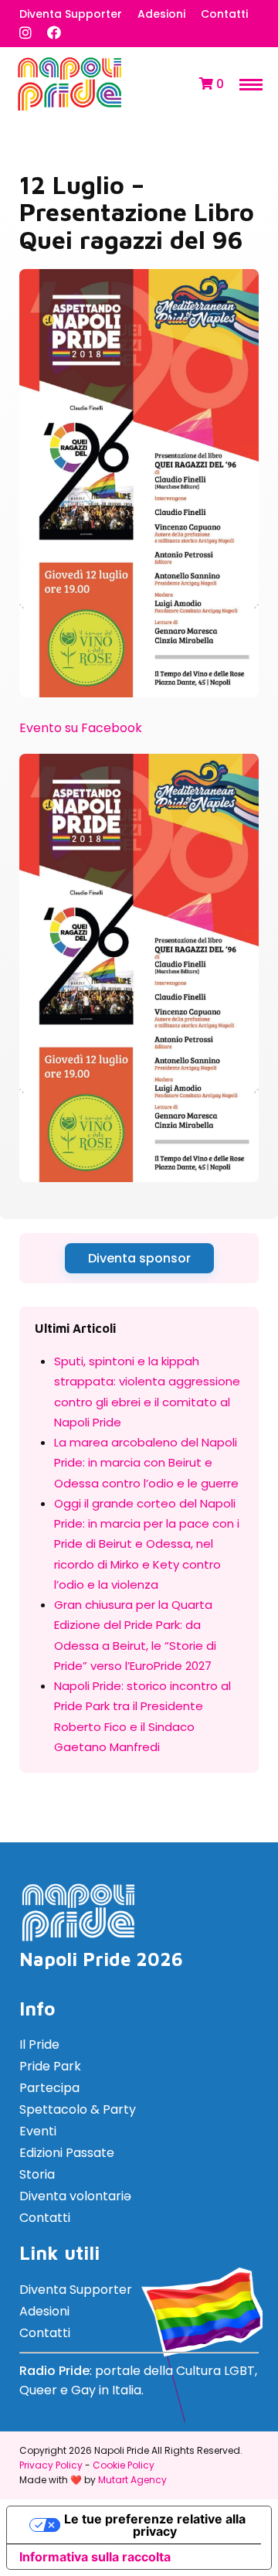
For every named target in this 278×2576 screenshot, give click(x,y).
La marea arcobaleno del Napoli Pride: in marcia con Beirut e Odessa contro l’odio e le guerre (146, 1463)
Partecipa (49, 2088)
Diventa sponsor (139, 1258)
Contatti (224, 14)
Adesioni (161, 14)
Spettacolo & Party (78, 2109)
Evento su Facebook (81, 728)
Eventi (38, 2131)
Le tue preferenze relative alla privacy (155, 2525)
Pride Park (50, 2066)
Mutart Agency (132, 2480)
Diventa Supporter (71, 14)
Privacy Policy (51, 2465)
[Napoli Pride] (69, 108)
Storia (37, 2174)
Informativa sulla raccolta (95, 2557)
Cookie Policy (124, 2465)
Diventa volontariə (75, 2196)
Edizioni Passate (67, 2153)
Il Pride (39, 2044)
